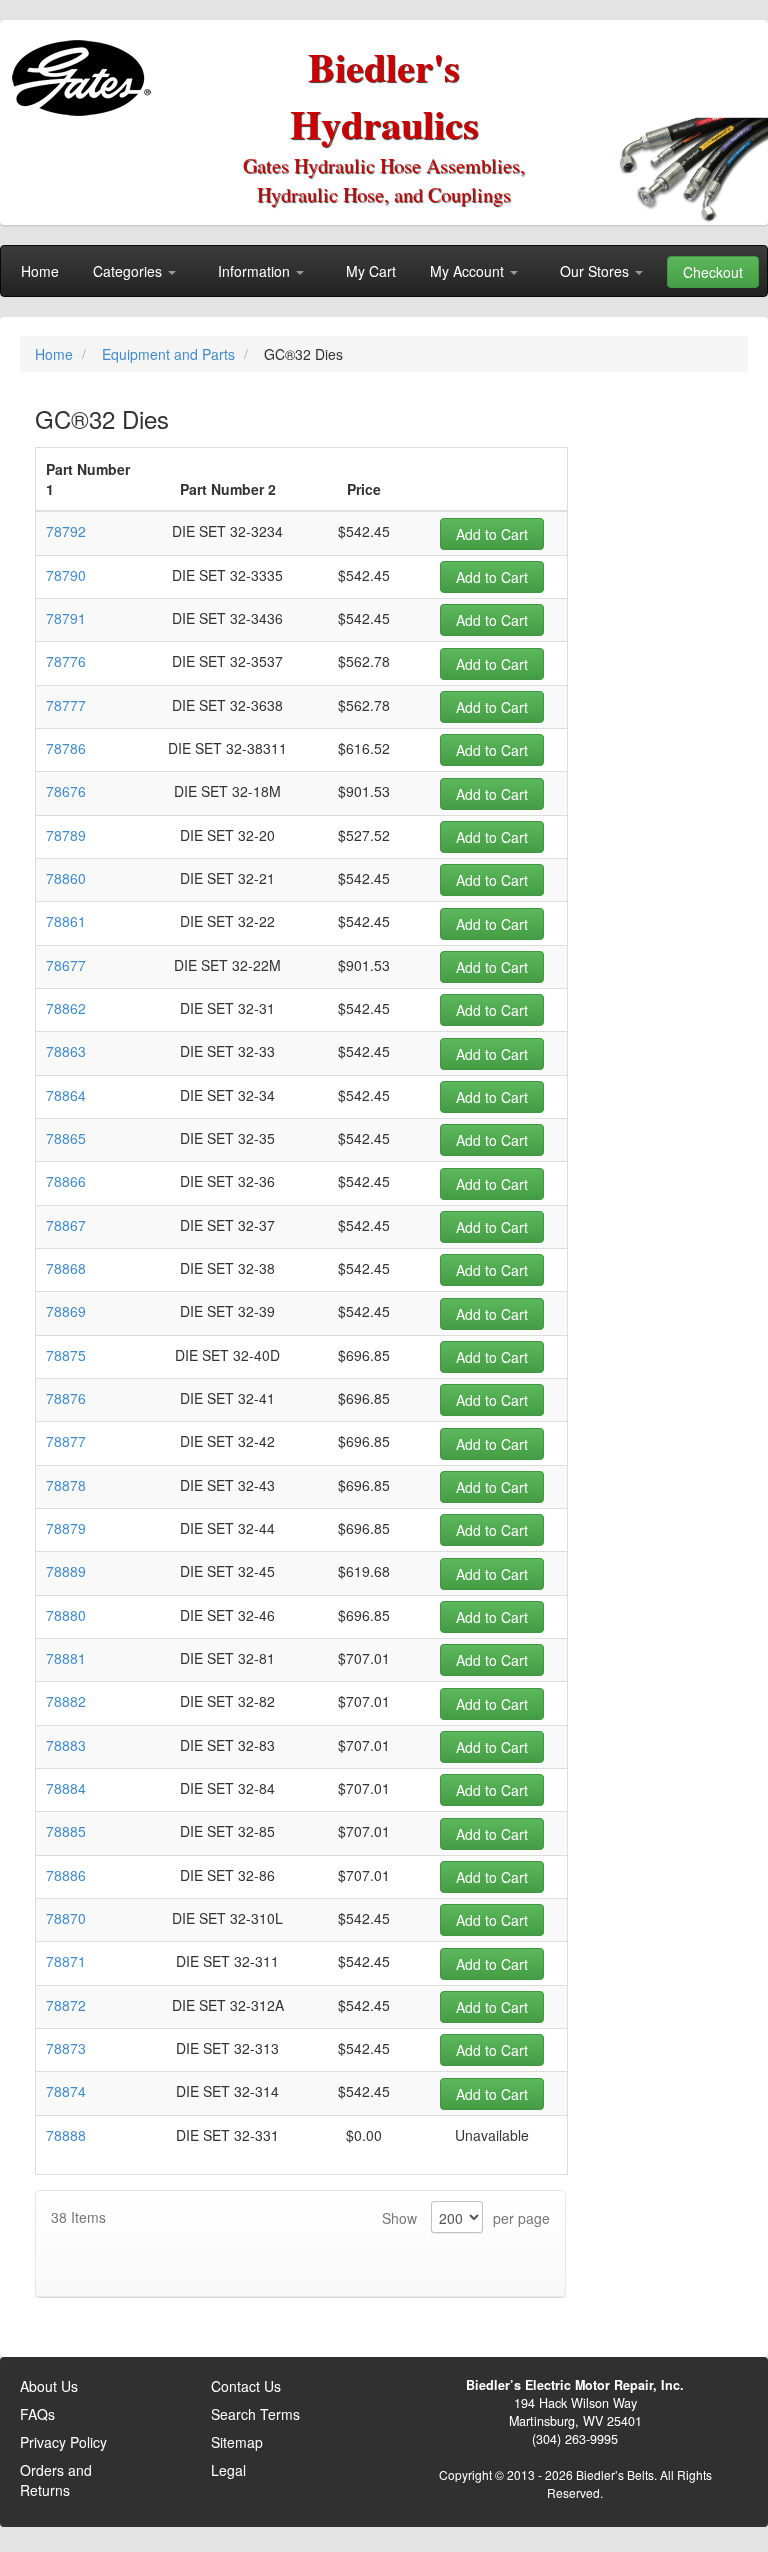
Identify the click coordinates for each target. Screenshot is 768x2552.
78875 (66, 1355)
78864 (66, 1095)
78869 (66, 1311)
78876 (66, 1398)
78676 (66, 791)
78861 (66, 921)
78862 (66, 1008)
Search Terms (255, 2414)
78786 (66, 748)
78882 (66, 1701)
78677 (66, 965)
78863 (66, 1051)
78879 (66, 1528)
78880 (66, 1615)
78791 (66, 618)
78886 (66, 1875)
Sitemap (237, 2442)
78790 (66, 575)
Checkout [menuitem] (713, 272)
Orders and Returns (56, 2480)
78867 (66, 1225)
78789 (66, 835)
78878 (66, 1485)
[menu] (384, 271)
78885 (66, 1831)
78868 (66, 1268)
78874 (66, 2091)
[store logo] (85, 70)
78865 (66, 1138)
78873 (66, 2048)
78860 (66, 878)
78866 (66, 1181)
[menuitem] (40, 271)
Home (56, 354)
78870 (66, 1918)
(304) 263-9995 (575, 2439)
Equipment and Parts (170, 354)
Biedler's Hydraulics (384, 95)
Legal (228, 2470)
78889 (66, 1571)
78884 (66, 1788)
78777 (66, 705)
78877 (66, 1441)
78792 (66, 531)
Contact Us (246, 2386)
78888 (66, 2135)
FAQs (37, 2414)
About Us (49, 2386)
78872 (66, 2005)
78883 (66, 1745)
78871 (66, 1961)
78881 (66, 1658)
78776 (66, 661)
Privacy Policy (63, 2442)
